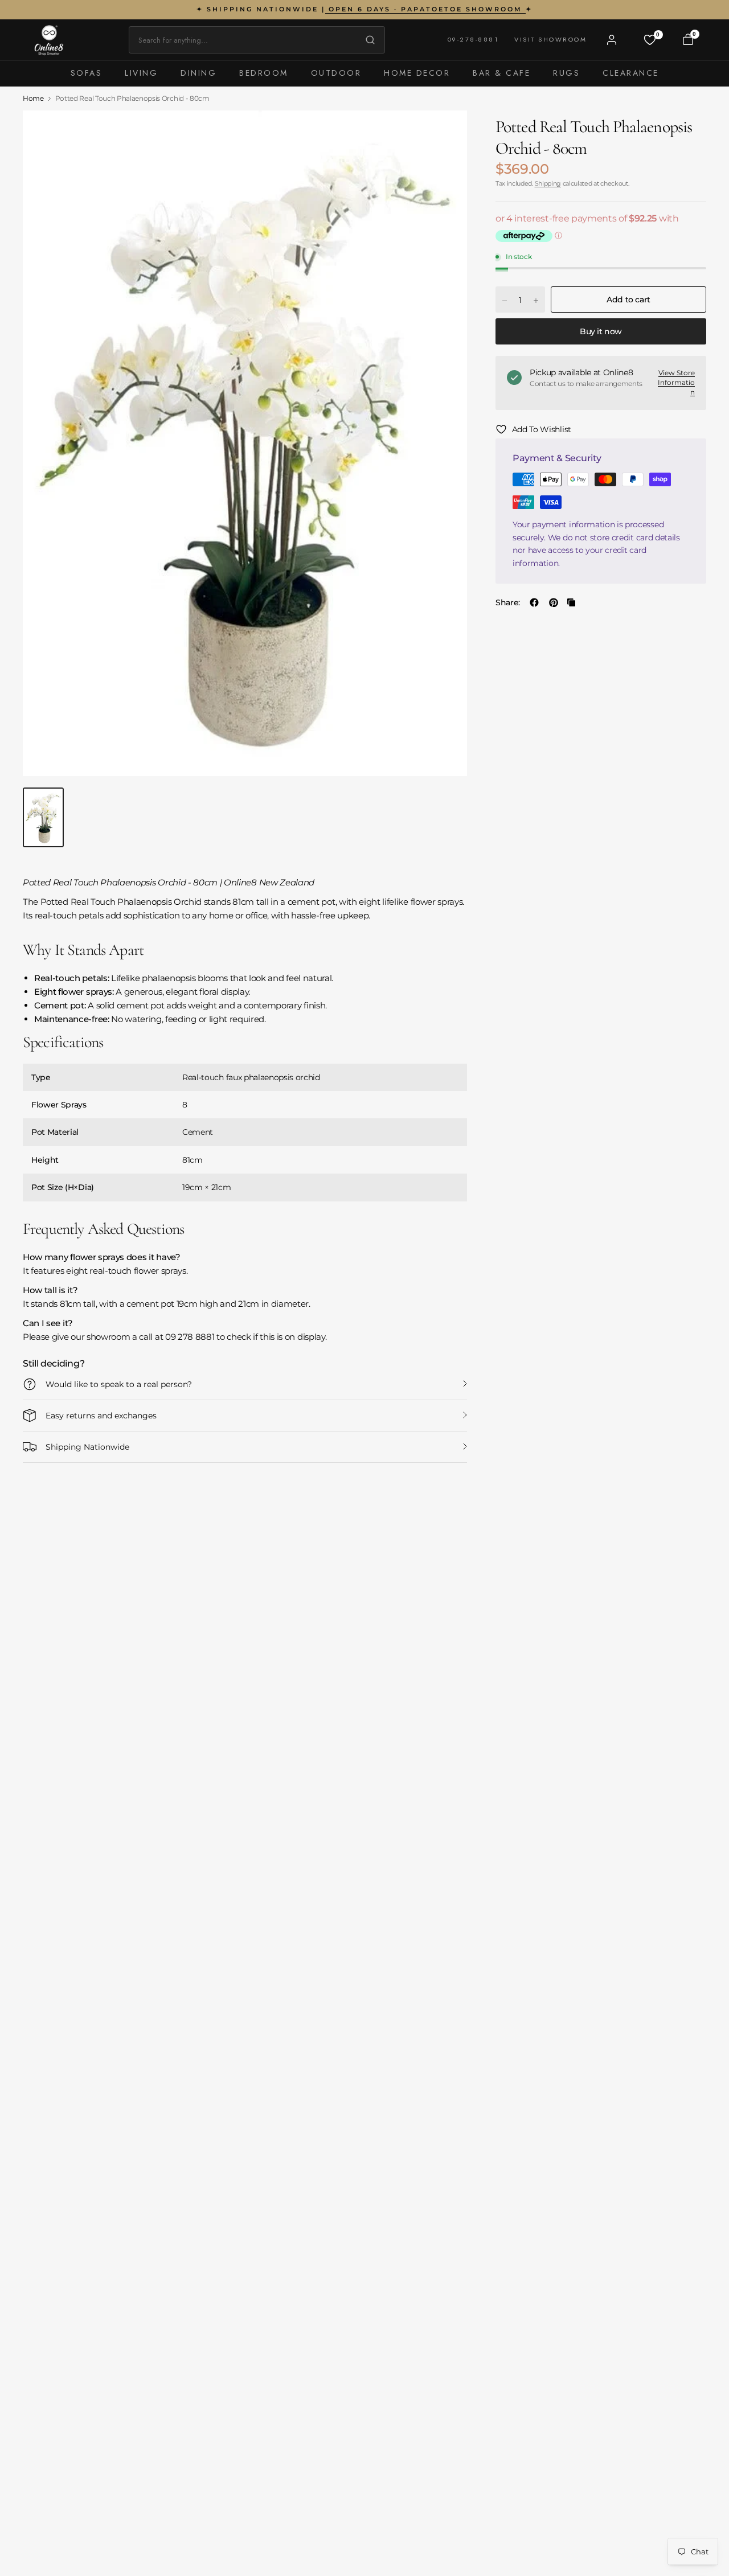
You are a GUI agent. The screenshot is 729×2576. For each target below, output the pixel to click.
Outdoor (336, 73)
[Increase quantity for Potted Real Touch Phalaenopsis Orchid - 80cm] (536, 301)
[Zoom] (445, 132)
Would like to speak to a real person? (119, 1384)
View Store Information (676, 383)
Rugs (566, 73)
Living (141, 73)
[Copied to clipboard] (571, 602)
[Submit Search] (367, 40)
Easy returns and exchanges (101, 1416)
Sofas (87, 73)
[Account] (612, 40)
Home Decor (417, 73)
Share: (508, 602)
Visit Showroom (550, 39)
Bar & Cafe (501, 73)
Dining (198, 73)
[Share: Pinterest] (554, 602)
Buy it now (601, 332)
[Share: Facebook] (534, 602)
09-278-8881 (473, 39)
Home (33, 99)
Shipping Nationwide (87, 1447)
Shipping (548, 183)
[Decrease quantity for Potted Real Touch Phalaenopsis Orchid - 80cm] (505, 301)
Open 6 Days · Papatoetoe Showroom (425, 9)
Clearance (631, 73)
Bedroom (264, 73)
